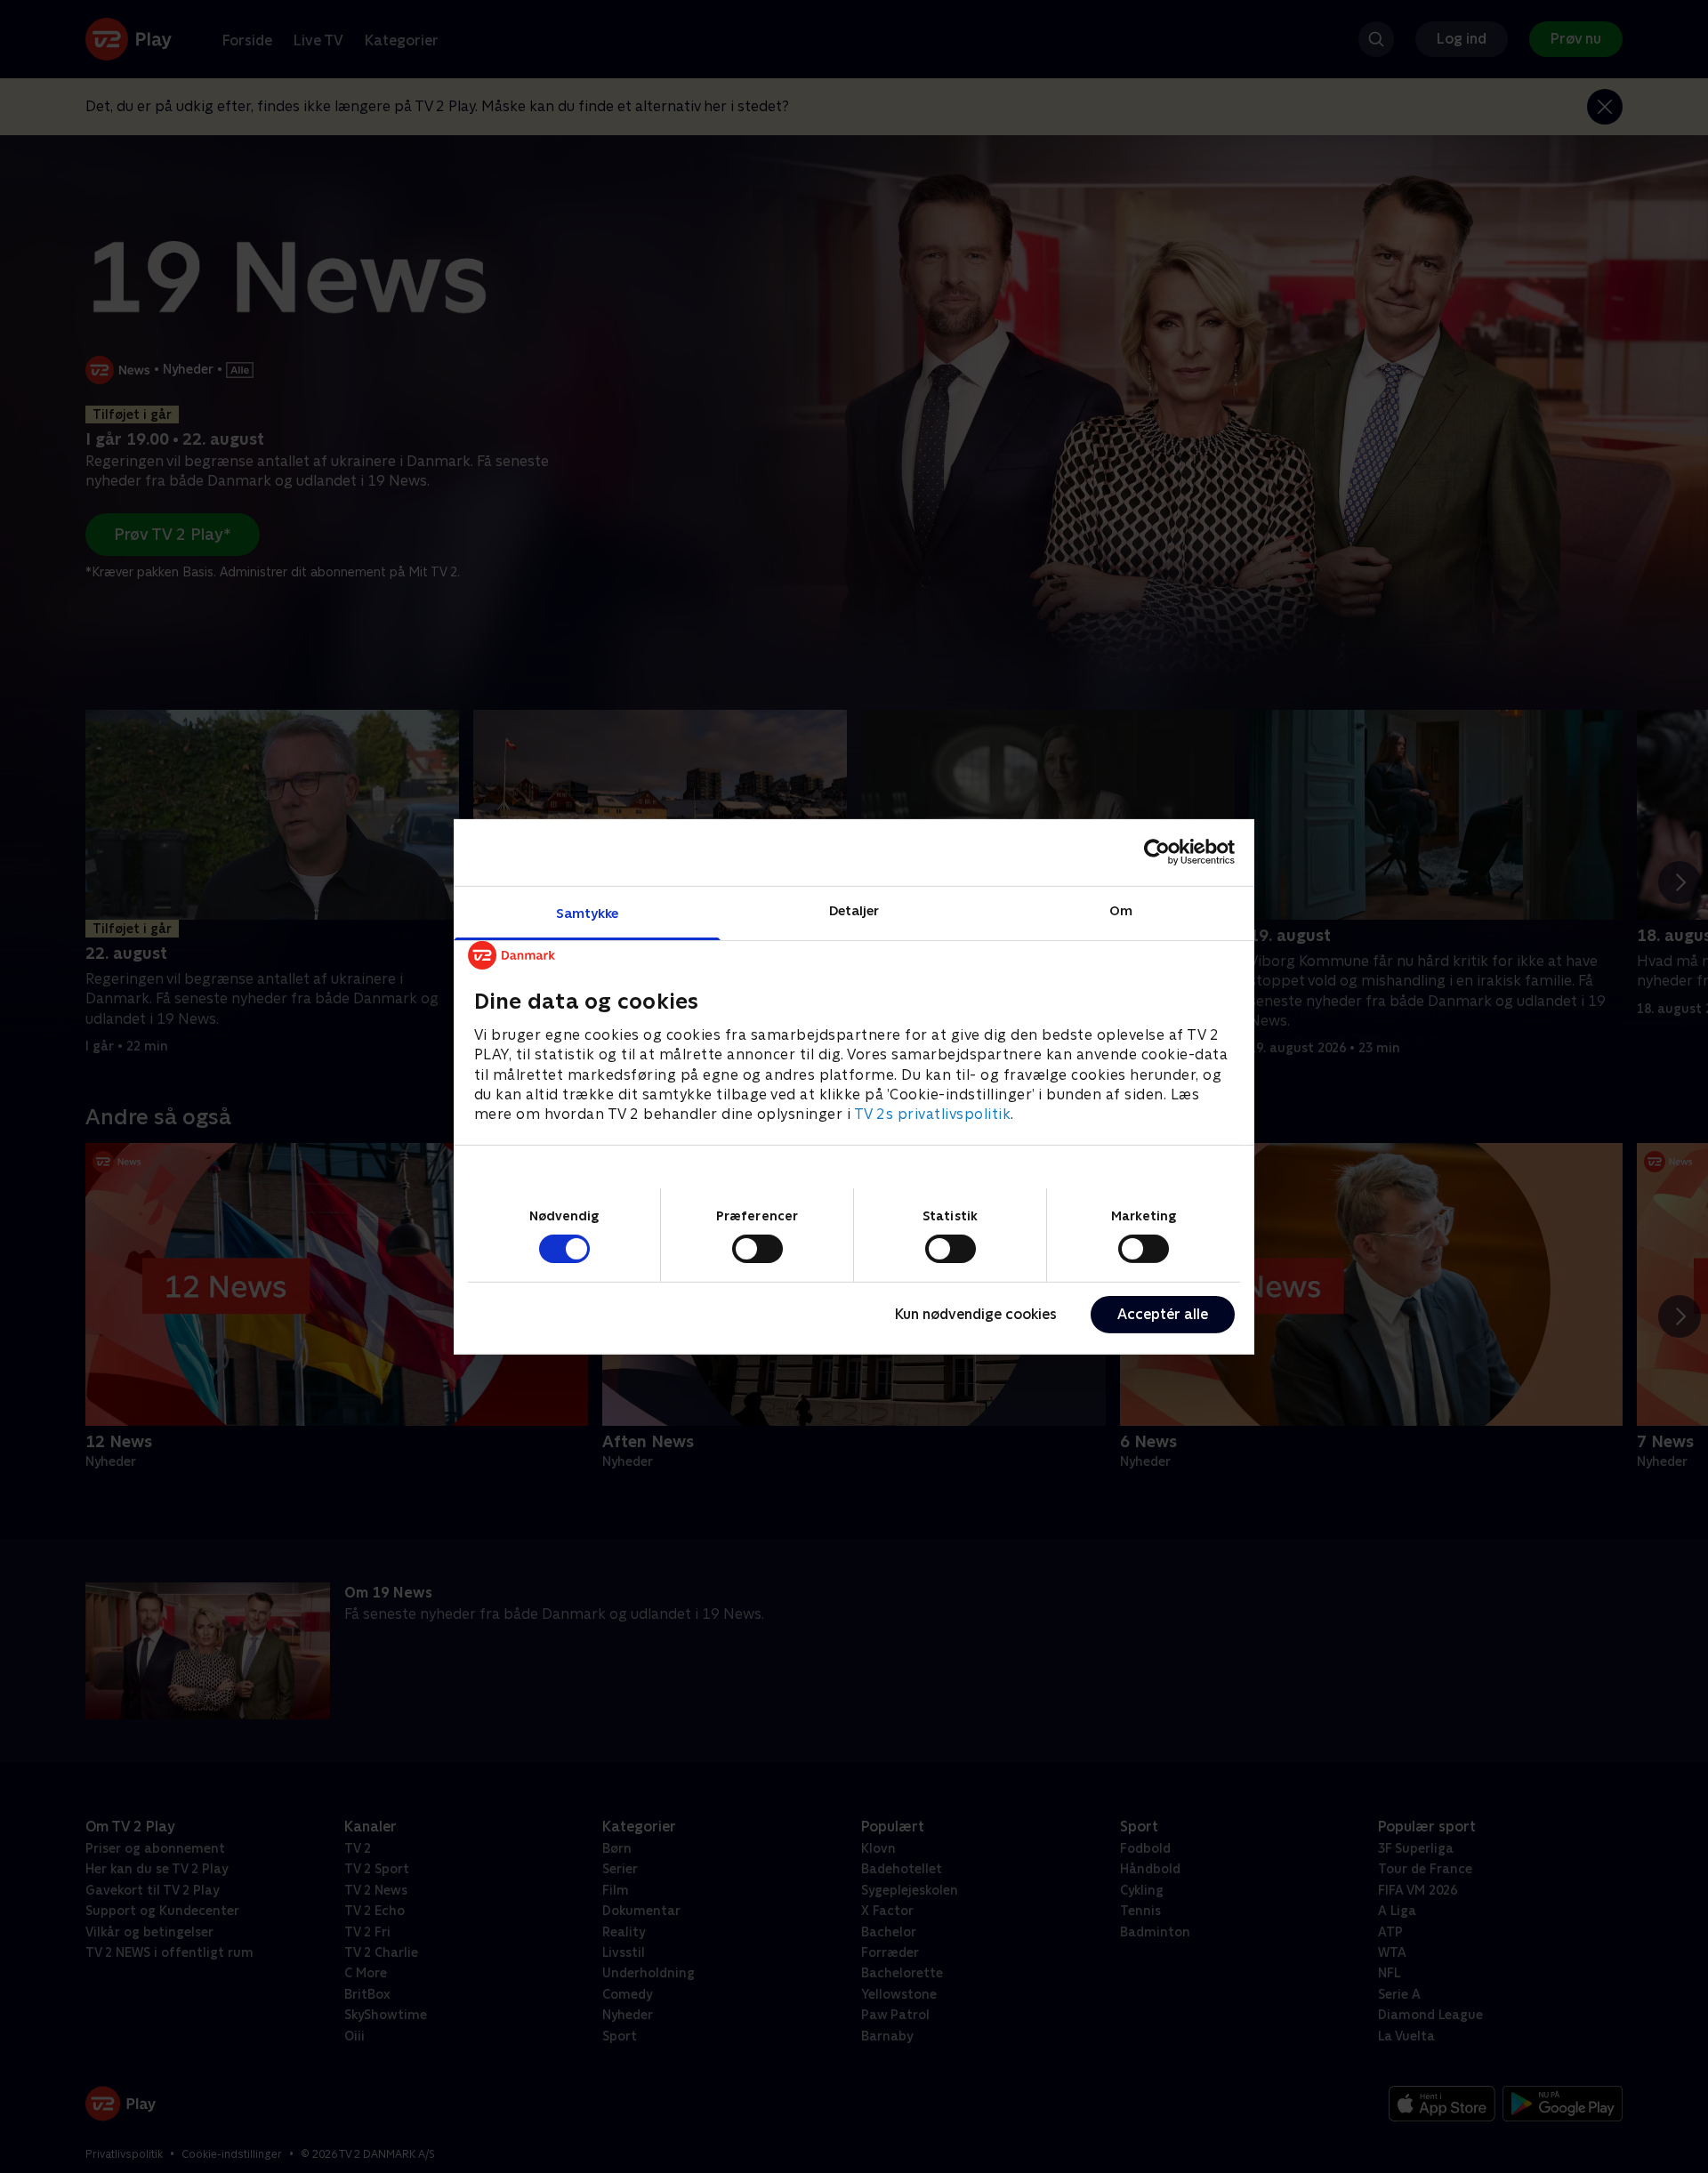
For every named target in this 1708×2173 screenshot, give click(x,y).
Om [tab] (1121, 909)
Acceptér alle (1163, 1314)
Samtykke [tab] (588, 912)
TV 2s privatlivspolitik (933, 1114)
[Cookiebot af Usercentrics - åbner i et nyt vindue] (1157, 852)
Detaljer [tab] (854, 909)
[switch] (757, 1249)
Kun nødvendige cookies (976, 1314)
